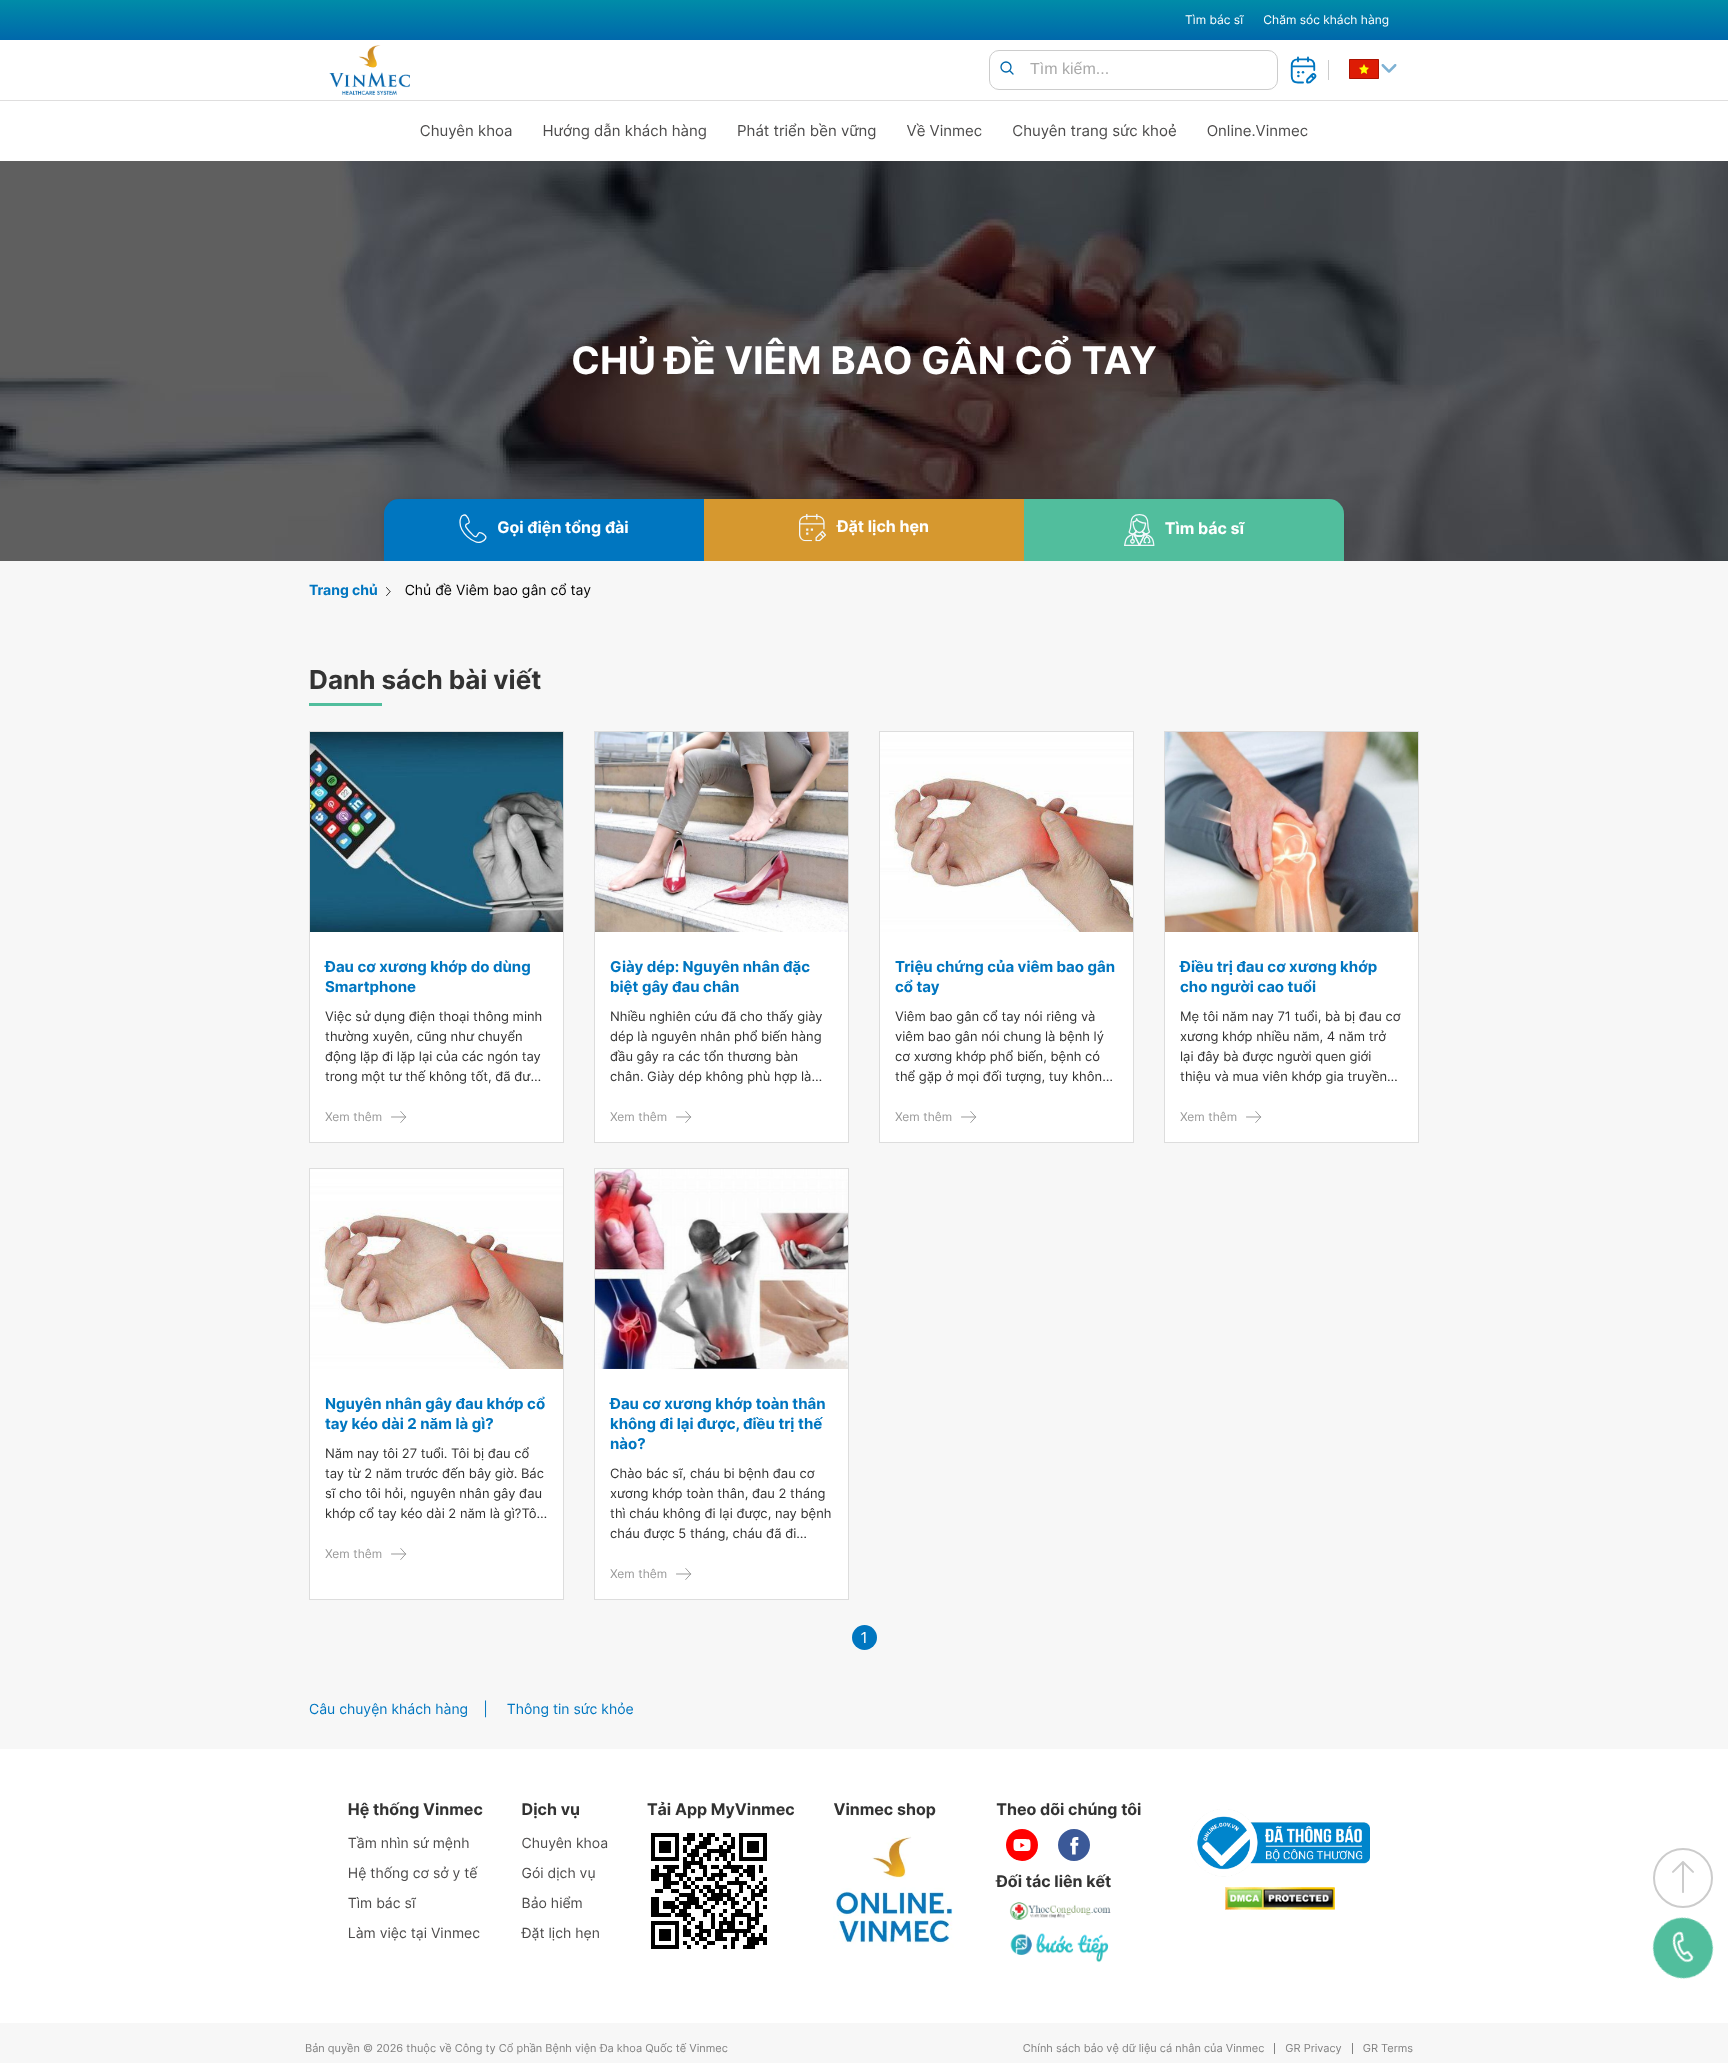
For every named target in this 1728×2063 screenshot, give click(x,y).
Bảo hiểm (552, 1903)
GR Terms (1388, 2048)
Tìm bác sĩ (1214, 19)
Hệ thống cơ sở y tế (413, 1873)
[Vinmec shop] (895, 1891)
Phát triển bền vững (807, 130)
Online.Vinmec (1258, 130)
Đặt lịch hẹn (561, 1933)
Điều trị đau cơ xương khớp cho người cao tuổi (1278, 976)
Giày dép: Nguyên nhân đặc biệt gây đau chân (710, 976)
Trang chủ (343, 590)
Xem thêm (353, 1116)
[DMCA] (1280, 1898)
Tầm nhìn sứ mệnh (409, 1843)
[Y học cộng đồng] (1061, 1911)
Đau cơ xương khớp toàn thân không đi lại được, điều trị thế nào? (718, 1423)
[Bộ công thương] (1280, 1843)
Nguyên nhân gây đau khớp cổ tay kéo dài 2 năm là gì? (435, 1413)
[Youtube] (1022, 1845)
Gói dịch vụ (559, 1873)
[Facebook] (1074, 1845)
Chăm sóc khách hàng (1326, 19)
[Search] (1007, 69)
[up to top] (1683, 1878)
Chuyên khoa (466, 130)
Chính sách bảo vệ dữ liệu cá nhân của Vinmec (1144, 2048)
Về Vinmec (945, 130)
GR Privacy (1313, 2048)
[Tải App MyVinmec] (709, 1891)
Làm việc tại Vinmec (414, 1933)
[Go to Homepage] (369, 70)
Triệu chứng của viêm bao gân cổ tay (1005, 976)
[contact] (1683, 1948)
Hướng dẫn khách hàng (625, 130)
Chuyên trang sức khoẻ (1094, 130)
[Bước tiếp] (1061, 1947)
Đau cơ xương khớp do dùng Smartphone (428, 976)
